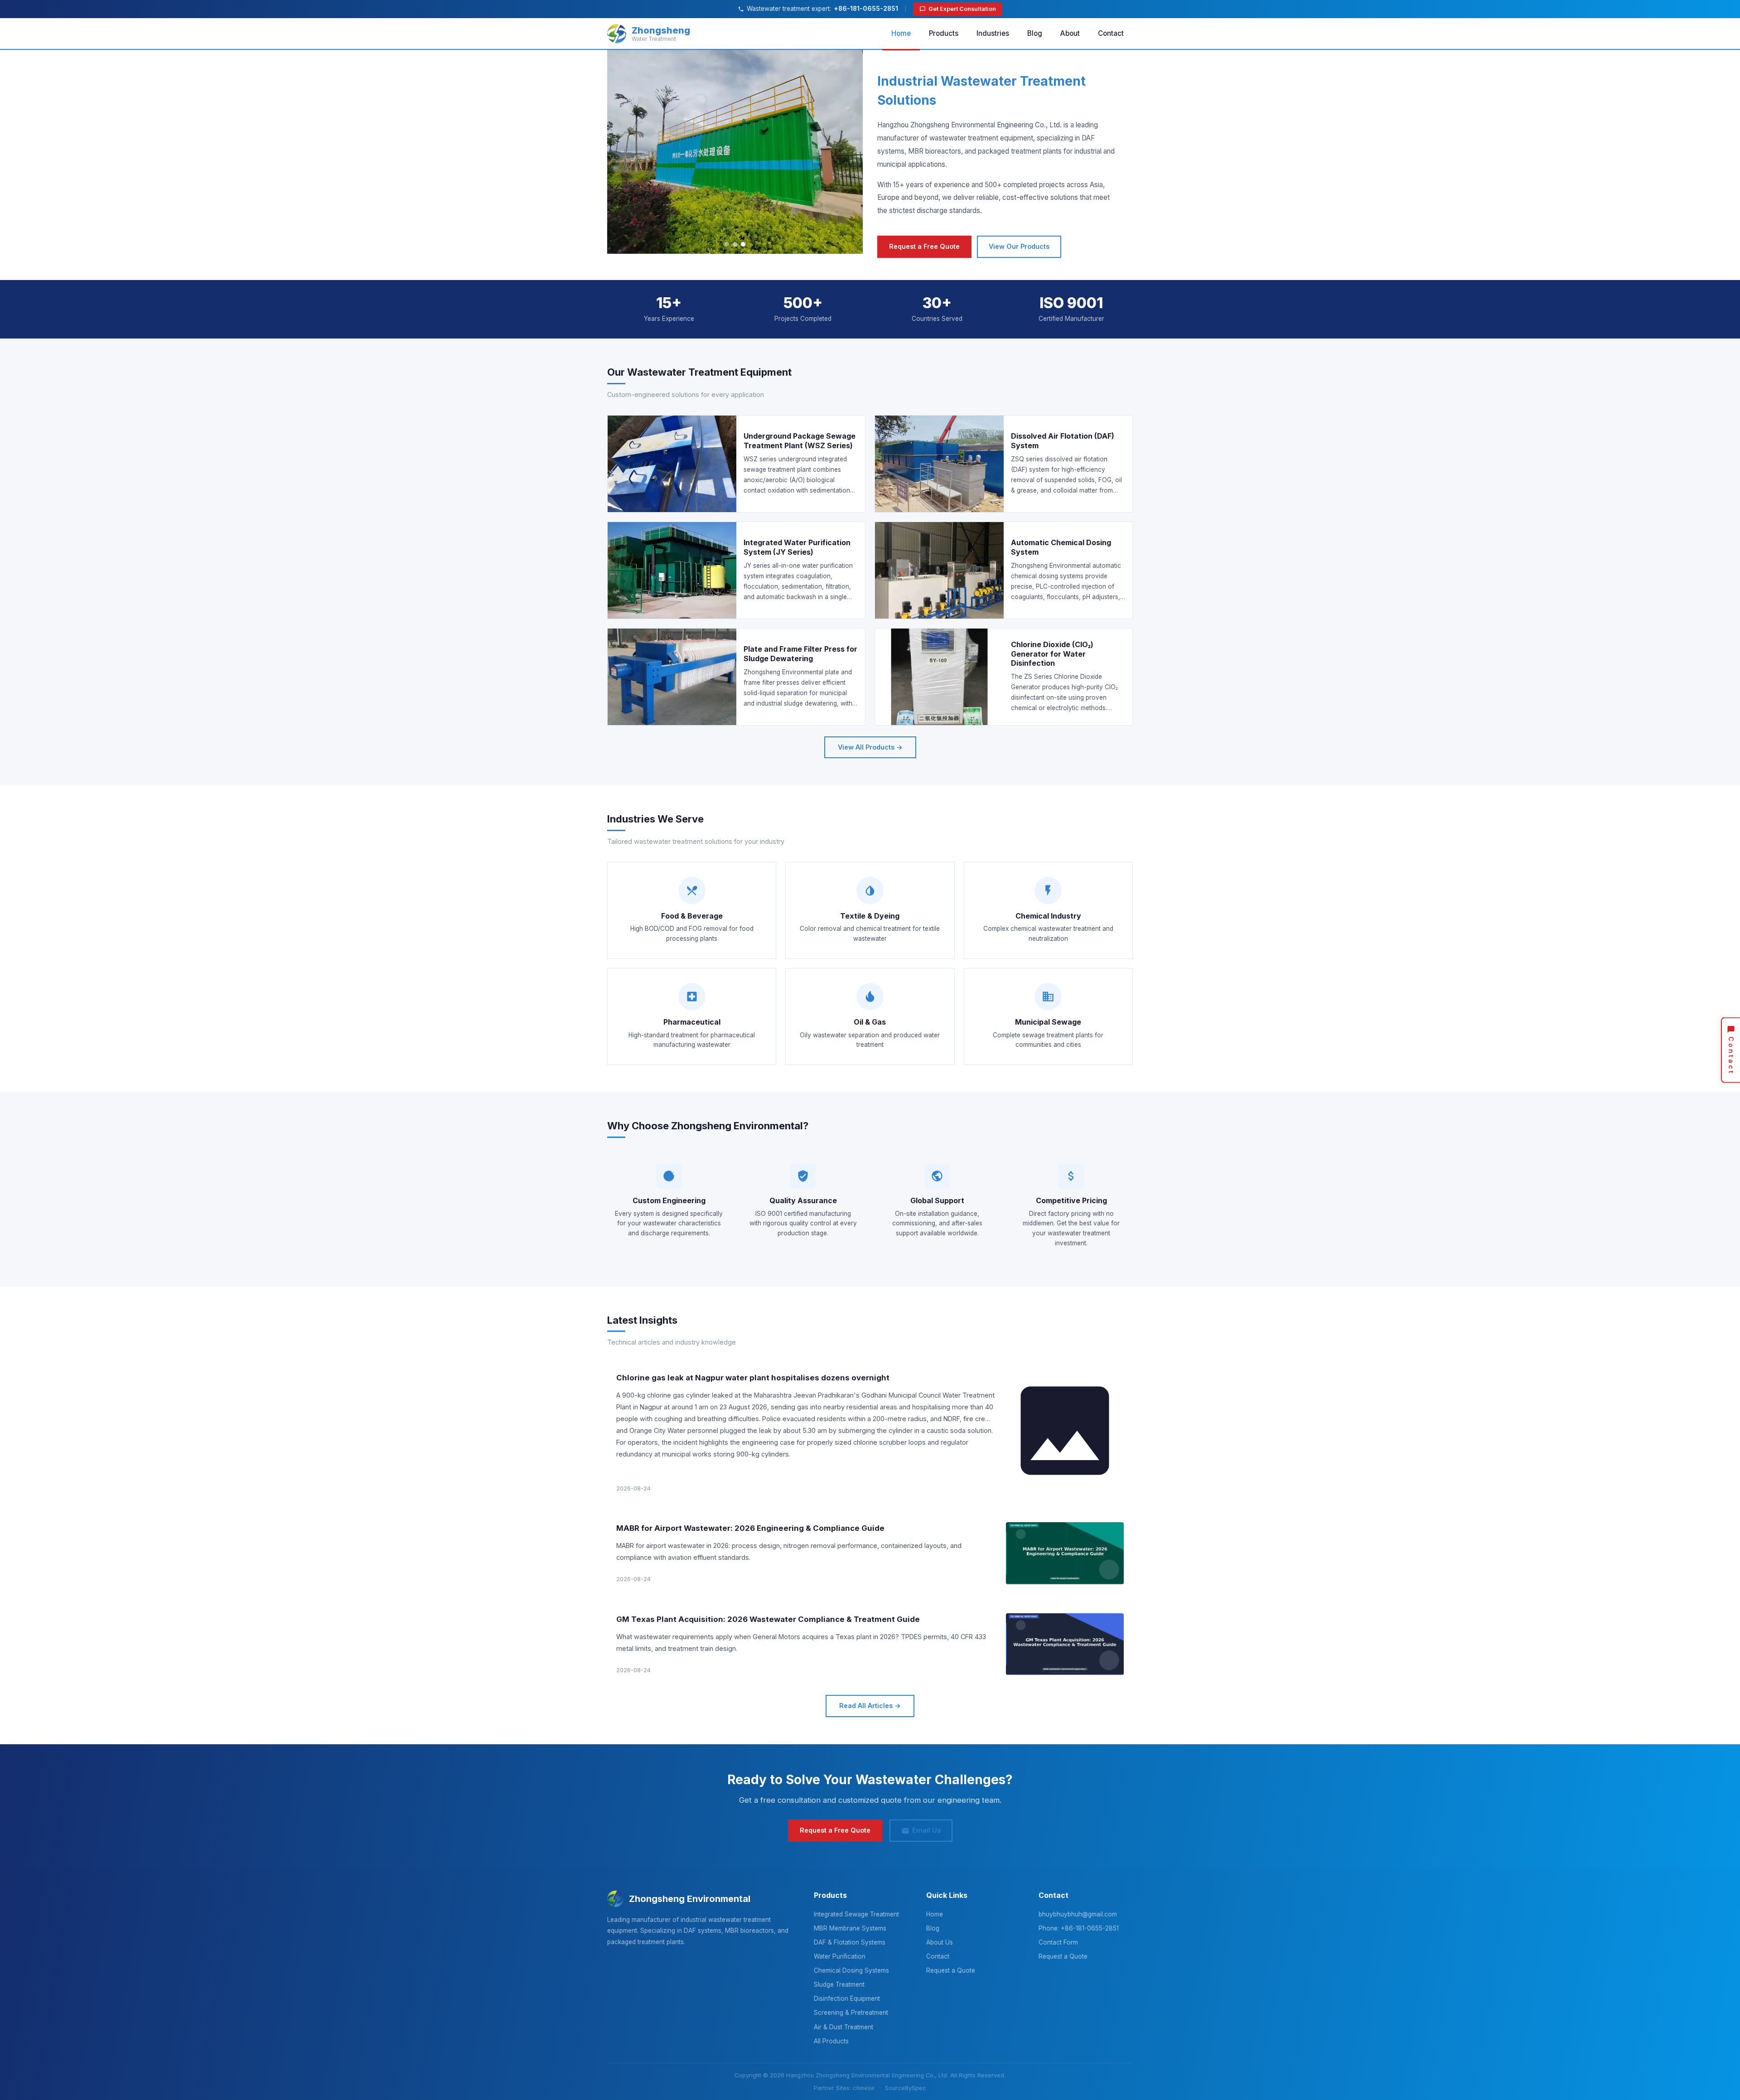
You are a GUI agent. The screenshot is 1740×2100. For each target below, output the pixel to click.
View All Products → (870, 747)
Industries (993, 33)
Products (944, 33)
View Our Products (1019, 246)
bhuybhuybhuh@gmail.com (1078, 1914)
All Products (831, 2041)
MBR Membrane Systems (850, 1928)
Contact (1111, 33)
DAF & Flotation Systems (850, 1942)
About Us (940, 1942)
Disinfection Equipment (847, 1998)
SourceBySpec (906, 2088)
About (1070, 33)
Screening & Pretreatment (851, 2013)
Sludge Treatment (839, 1984)
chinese (864, 2088)
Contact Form (1058, 1942)
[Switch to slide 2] (735, 244)
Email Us (926, 1830)
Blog (1035, 33)
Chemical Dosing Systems (851, 1970)
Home (901, 33)
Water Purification (840, 1956)
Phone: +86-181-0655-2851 (1079, 1928)
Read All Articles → (870, 1706)
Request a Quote (951, 1970)
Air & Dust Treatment (843, 2027)
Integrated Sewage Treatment (856, 1914)
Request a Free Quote (924, 246)
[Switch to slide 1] (727, 244)
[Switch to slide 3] (743, 244)
